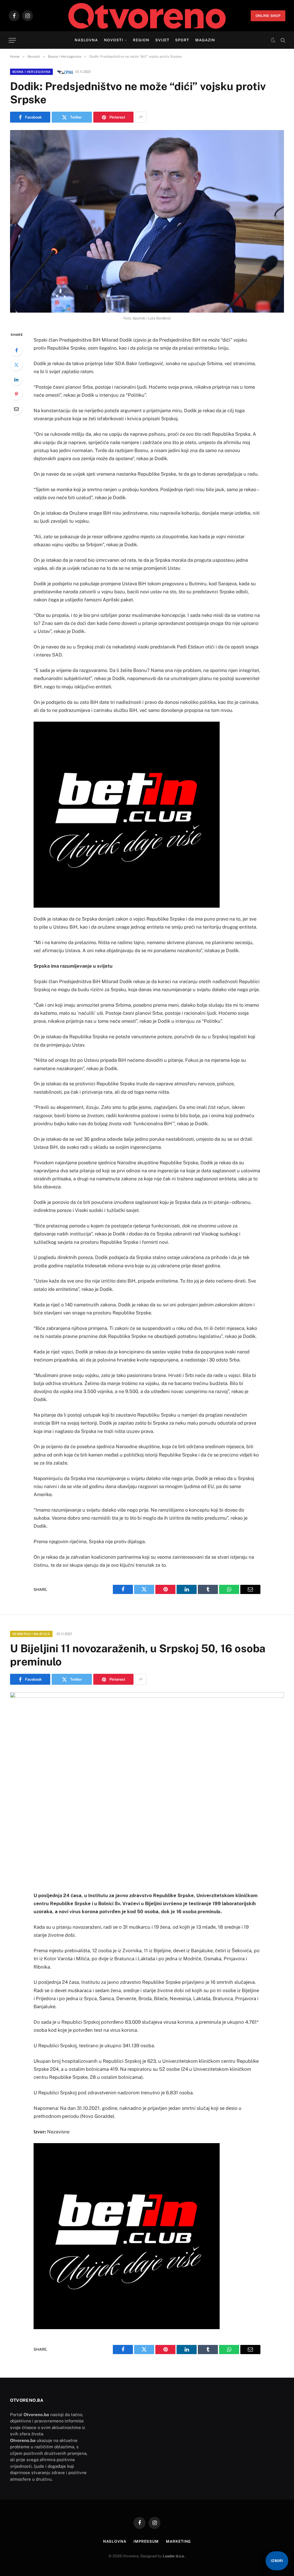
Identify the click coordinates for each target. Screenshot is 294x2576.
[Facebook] (16, 350)
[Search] (282, 40)
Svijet (162, 40)
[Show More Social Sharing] (141, 117)
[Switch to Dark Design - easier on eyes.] (273, 40)
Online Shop (268, 16)
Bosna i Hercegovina (31, 72)
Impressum (146, 2541)
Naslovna (86, 40)
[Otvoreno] (147, 16)
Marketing (178, 2541)
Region (141, 40)
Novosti (114, 40)
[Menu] (12, 40)
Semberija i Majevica (31, 1634)
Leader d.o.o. (174, 2556)
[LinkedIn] (16, 379)
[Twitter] (16, 365)
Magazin (205, 40)
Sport (182, 40)
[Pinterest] (16, 394)
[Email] (16, 409)
